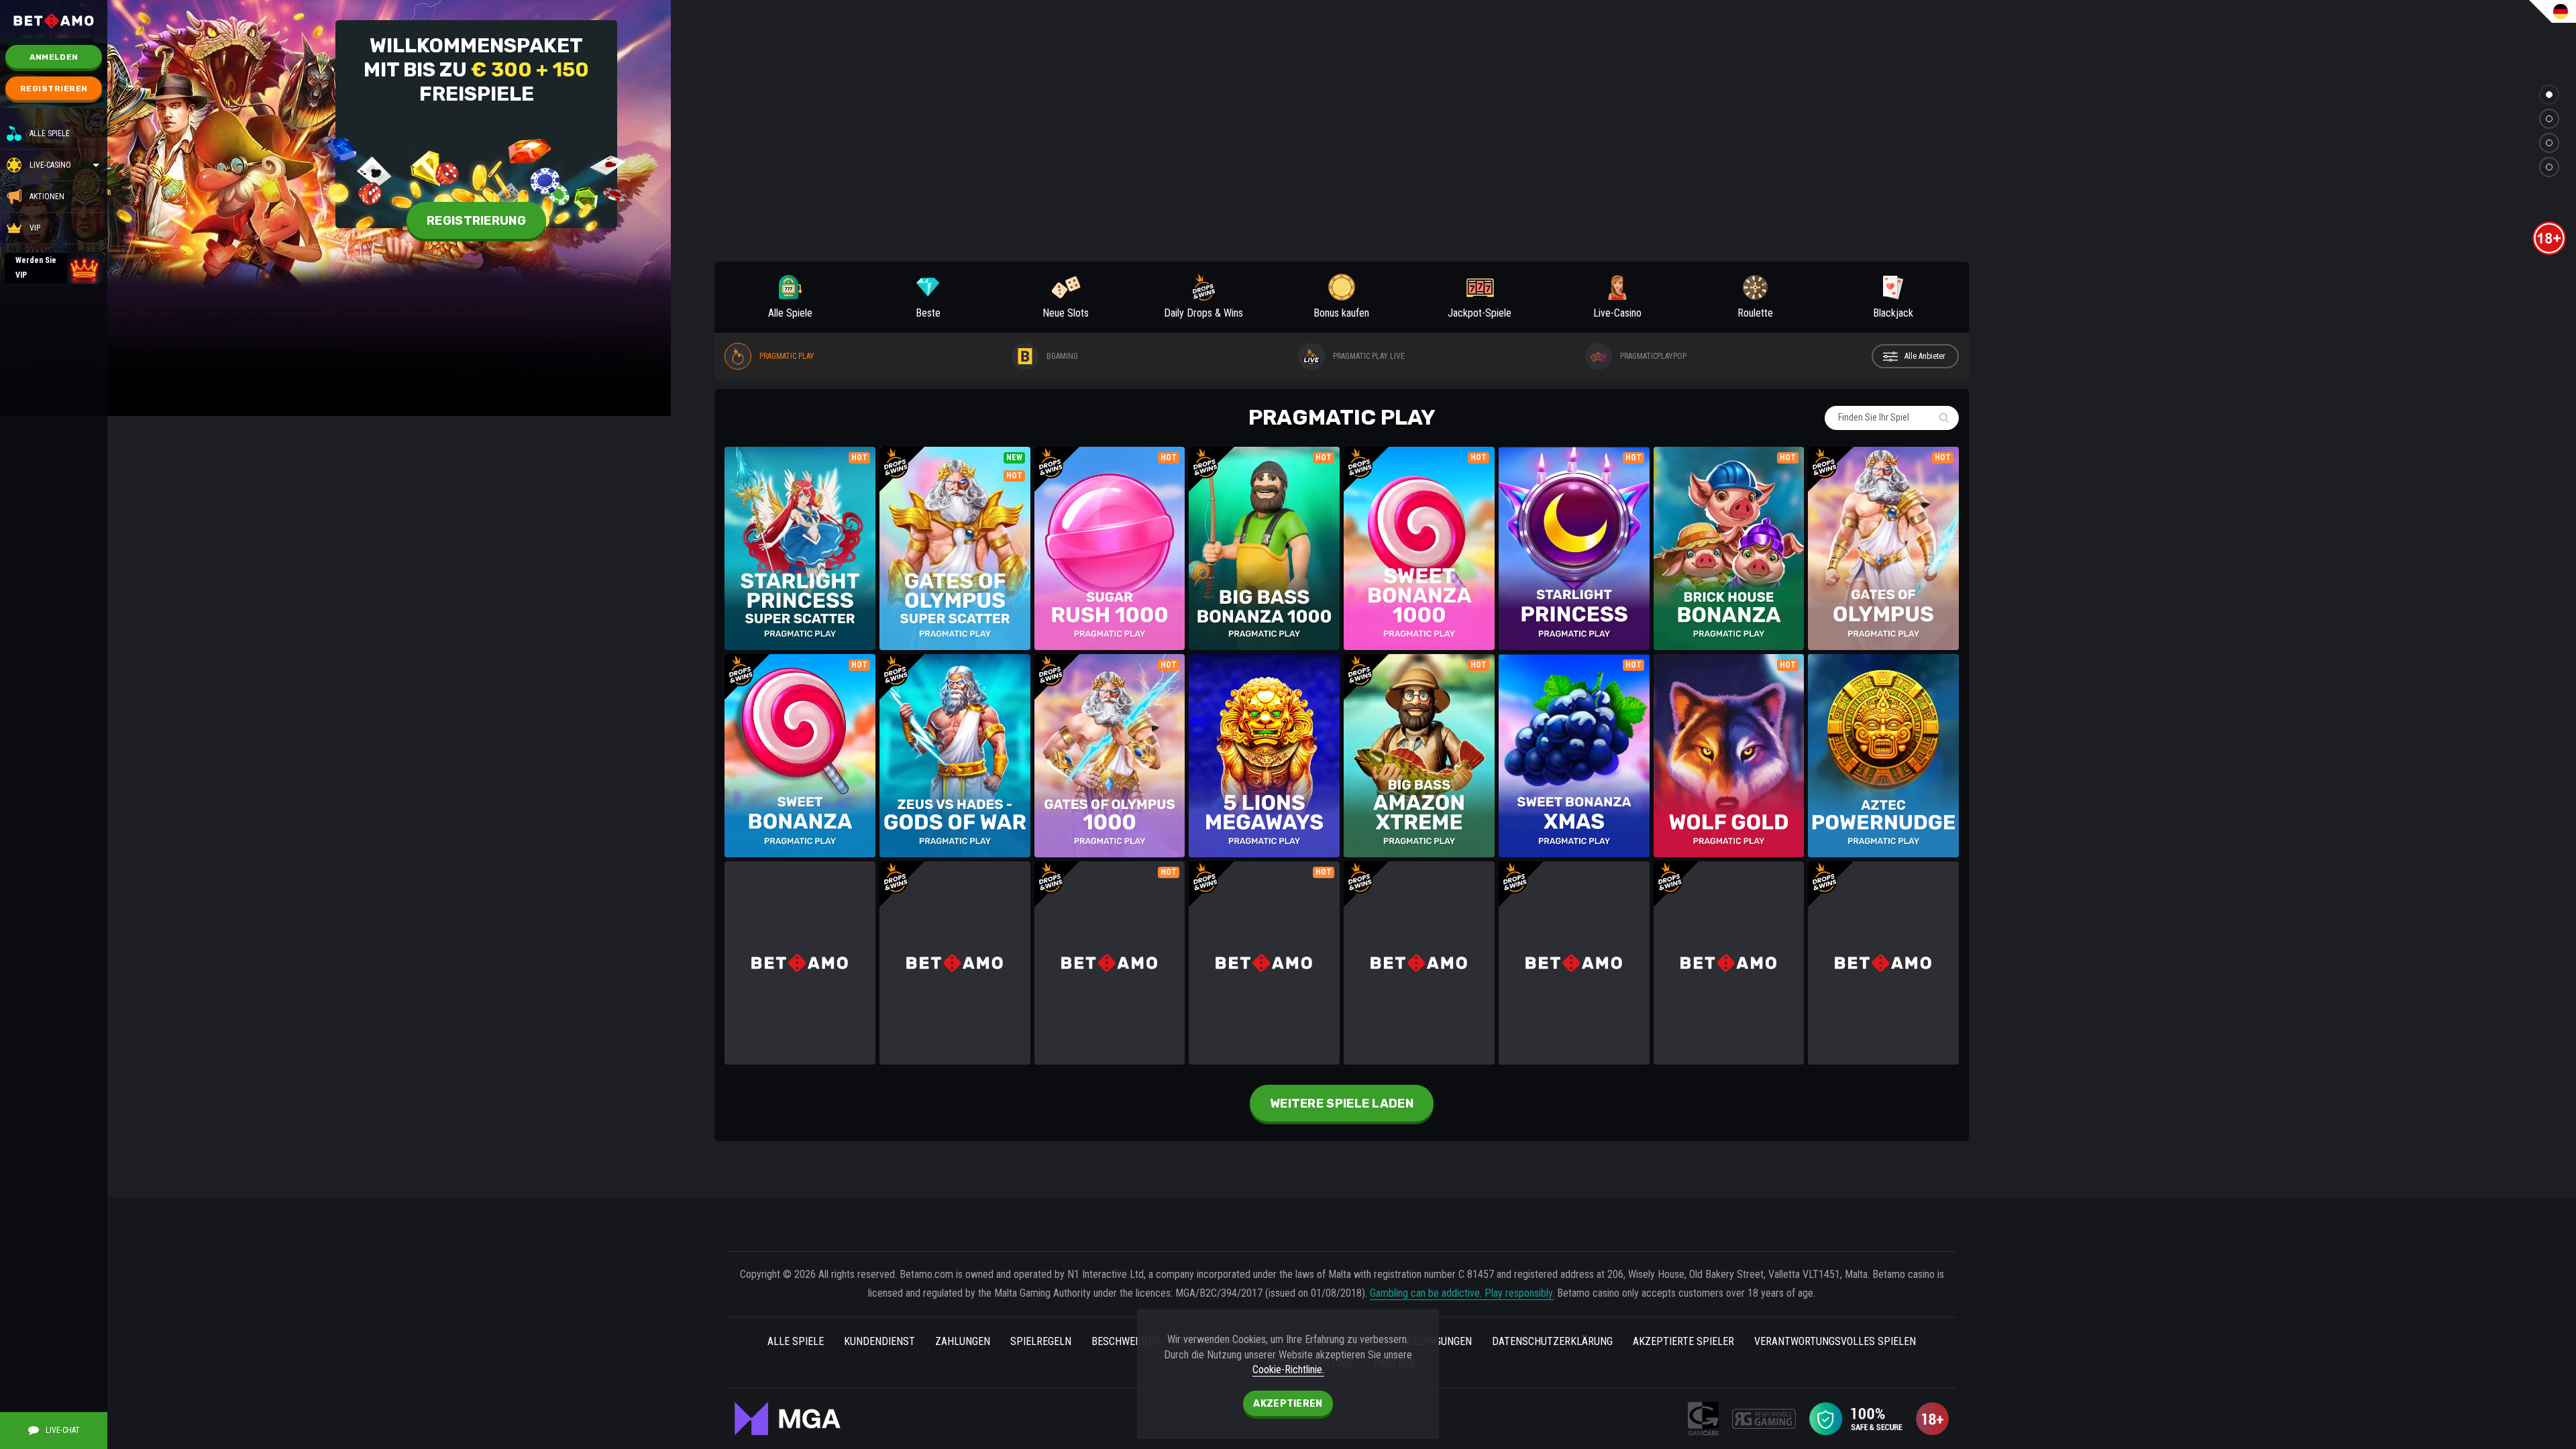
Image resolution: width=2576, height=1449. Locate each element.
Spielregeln (1041, 1341)
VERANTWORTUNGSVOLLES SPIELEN (1835, 1341)
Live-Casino (50, 165)
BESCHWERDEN (1126, 1341)
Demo (800, 568)
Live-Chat (63, 1430)
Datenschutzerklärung (1552, 1341)
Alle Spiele (50, 133)
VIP (35, 228)
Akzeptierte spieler (1683, 1341)
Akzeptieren (1288, 1404)
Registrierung (476, 221)
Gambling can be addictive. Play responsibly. (1462, 1293)
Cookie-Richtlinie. (1288, 1370)
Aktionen (47, 197)
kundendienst (879, 1341)
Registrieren (54, 89)
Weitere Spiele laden (1342, 1104)
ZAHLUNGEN (963, 1341)
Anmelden (54, 57)
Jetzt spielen (800, 528)
